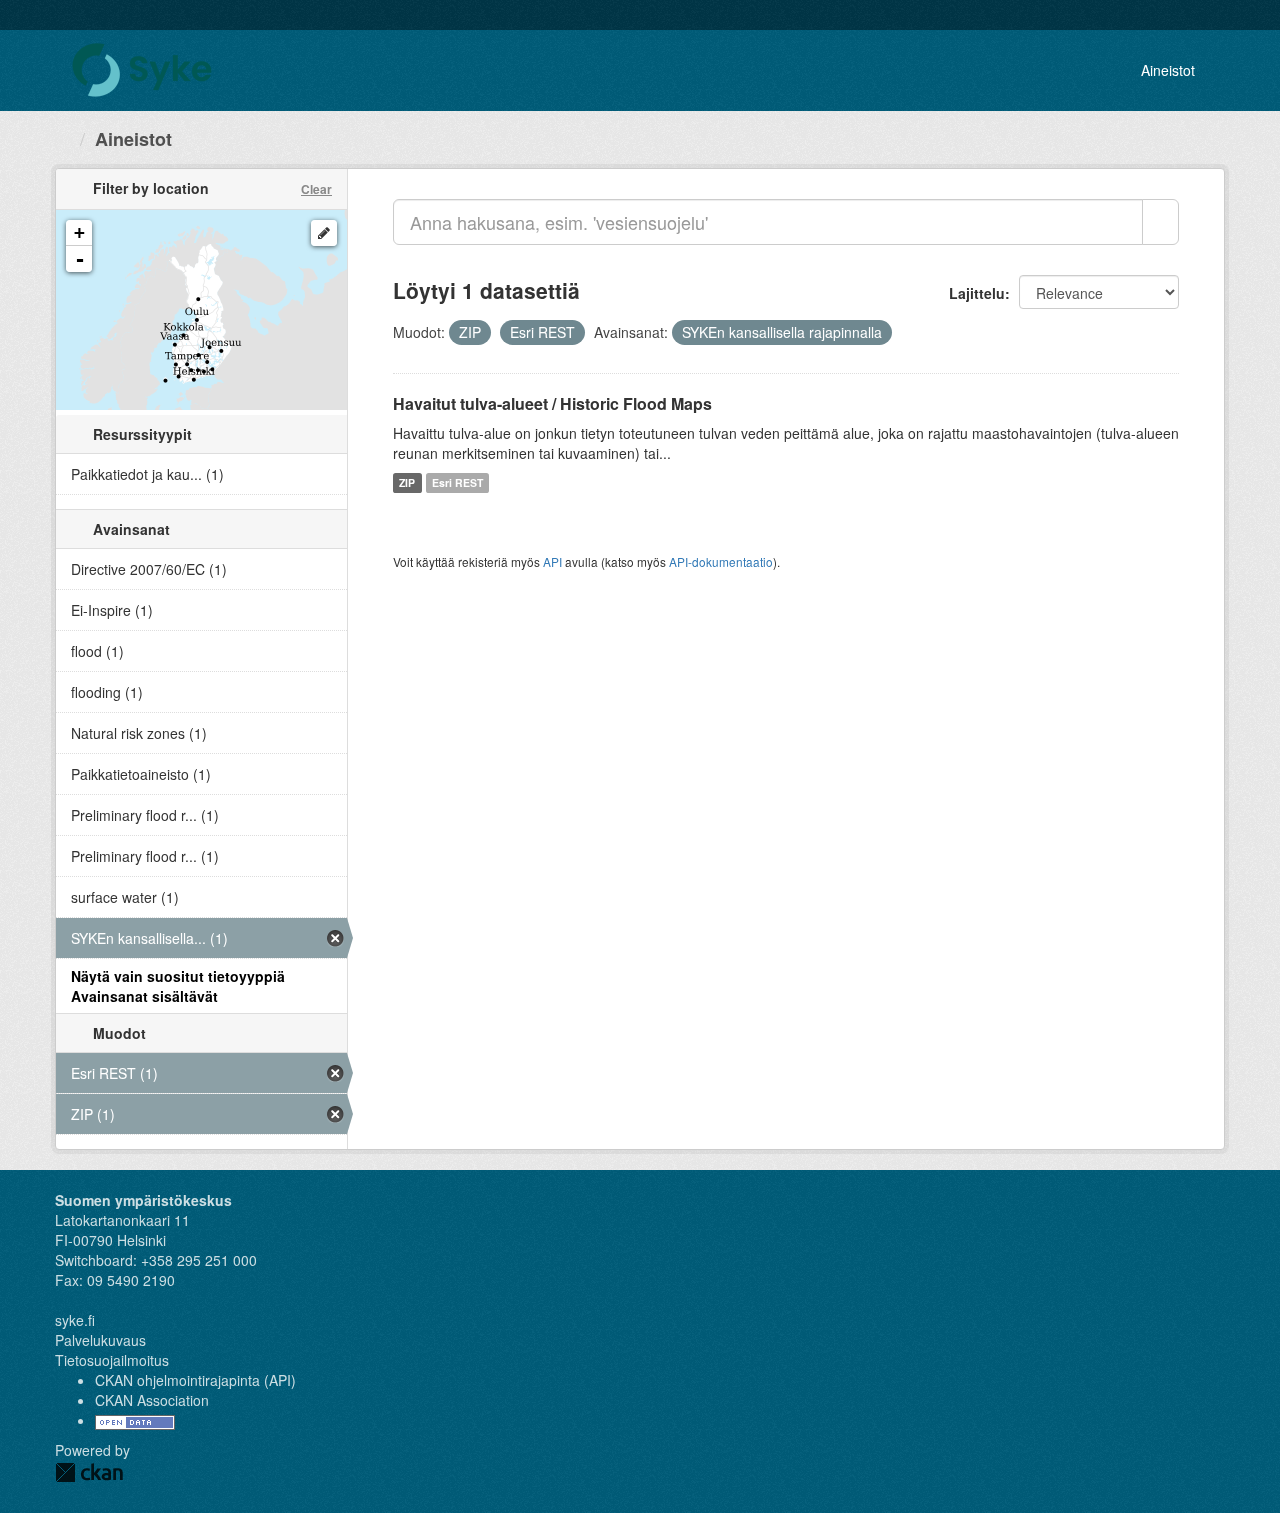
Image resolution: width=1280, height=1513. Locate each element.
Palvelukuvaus (100, 1340)
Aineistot (1168, 70)
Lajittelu (977, 293)
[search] (1160, 222)
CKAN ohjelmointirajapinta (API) (195, 1380)
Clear (316, 189)
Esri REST (457, 482)
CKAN (89, 1472)
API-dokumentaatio (721, 561)
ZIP (407, 482)
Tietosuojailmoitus (112, 1360)
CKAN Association (152, 1400)
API (552, 561)
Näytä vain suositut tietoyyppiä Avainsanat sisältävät (178, 986)
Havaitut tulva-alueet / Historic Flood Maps (552, 403)
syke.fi (75, 1320)
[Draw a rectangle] (324, 233)
